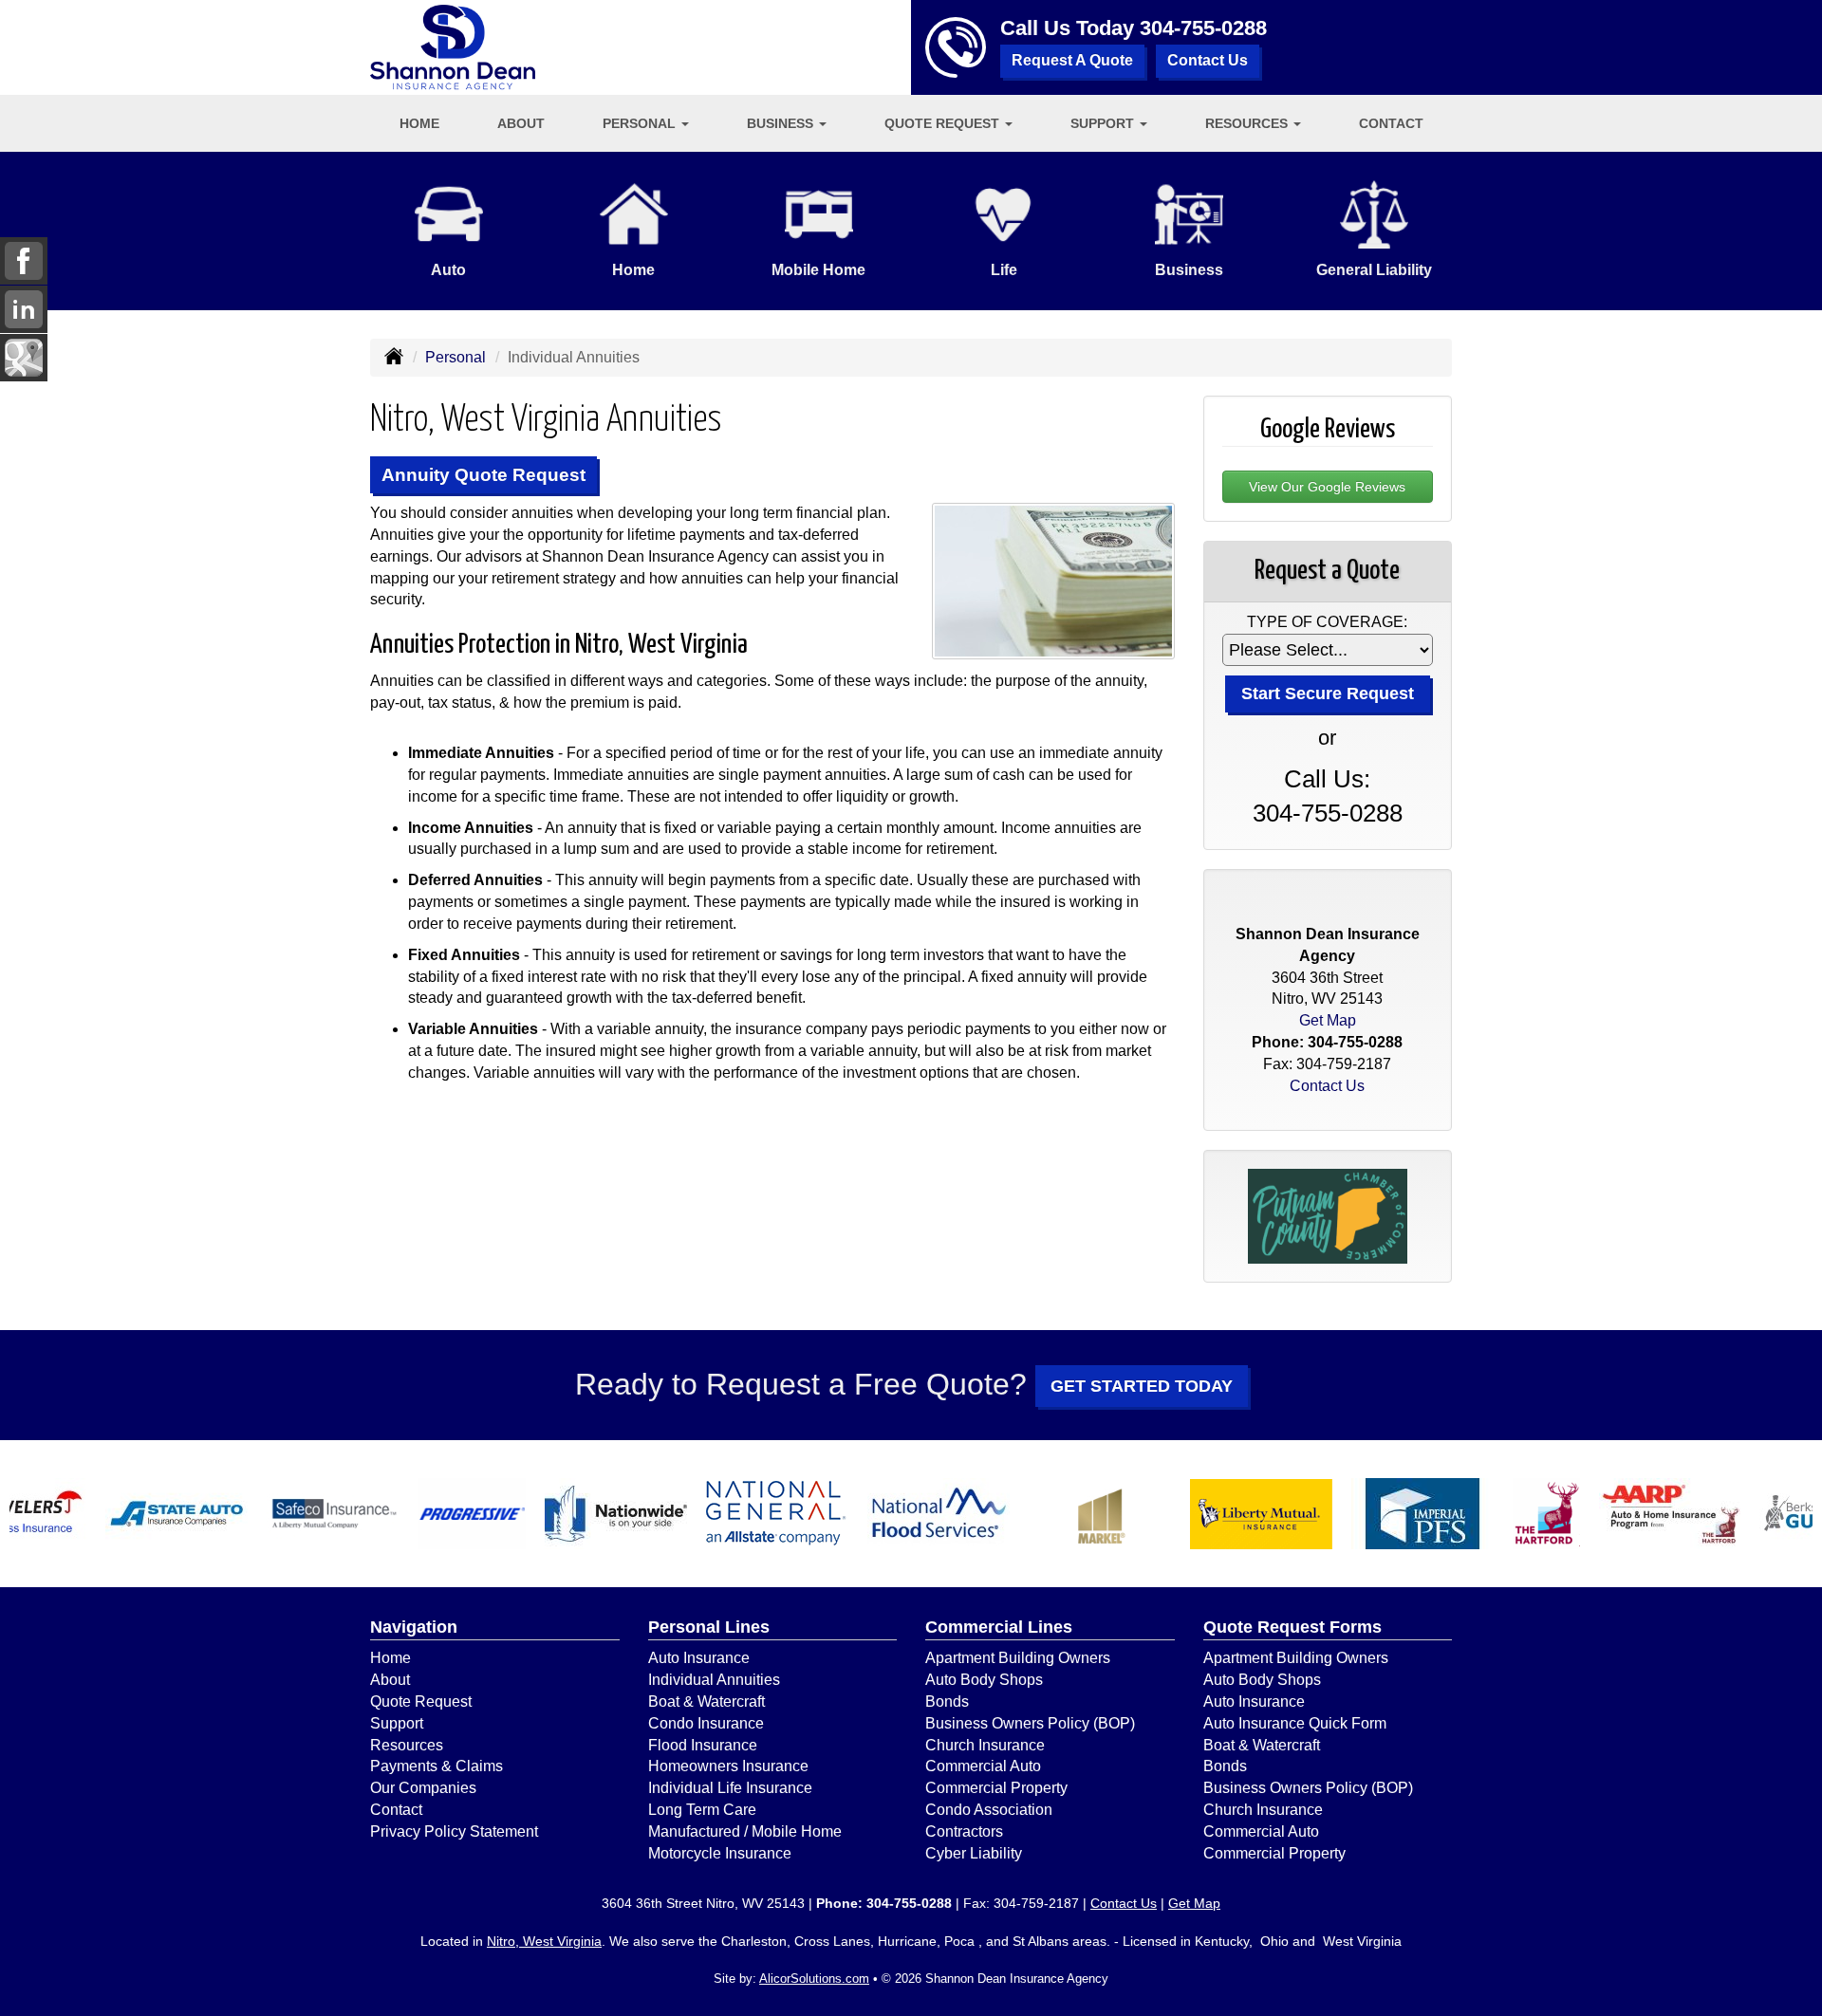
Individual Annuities (714, 1680)
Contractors (964, 1831)
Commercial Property (996, 1788)
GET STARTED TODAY (1142, 1386)
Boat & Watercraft (706, 1702)
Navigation (414, 1627)
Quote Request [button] (944, 123)
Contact (1391, 123)
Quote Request (421, 1702)
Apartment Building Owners (1018, 1658)
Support (397, 1723)
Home (419, 123)
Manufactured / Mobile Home (745, 1831)
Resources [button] (1248, 123)
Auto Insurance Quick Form (1295, 1723)
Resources (407, 1745)
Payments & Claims (437, 1766)
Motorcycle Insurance (720, 1853)
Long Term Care (702, 1810)
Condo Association (989, 1810)
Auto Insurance (699, 1658)
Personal (455, 357)
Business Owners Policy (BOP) (1030, 1723)
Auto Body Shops (984, 1680)
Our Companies (423, 1788)
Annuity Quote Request (483, 475)
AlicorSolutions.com (814, 1979)
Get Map (1328, 1020)
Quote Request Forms (1292, 1627)
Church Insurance (985, 1745)
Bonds (947, 1702)
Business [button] (782, 123)
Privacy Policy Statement (454, 1831)
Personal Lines (709, 1627)
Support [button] (1104, 123)
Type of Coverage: (1327, 622)
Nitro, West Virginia (544, 1941)
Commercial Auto (983, 1766)
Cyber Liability (974, 1853)
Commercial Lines (999, 1627)
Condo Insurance (706, 1723)
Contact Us (1208, 60)
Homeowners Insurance (728, 1766)
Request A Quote (1072, 60)
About (521, 123)
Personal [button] (641, 123)
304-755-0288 (1203, 28)
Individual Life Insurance (730, 1788)
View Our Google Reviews (1327, 487)
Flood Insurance (703, 1745)
